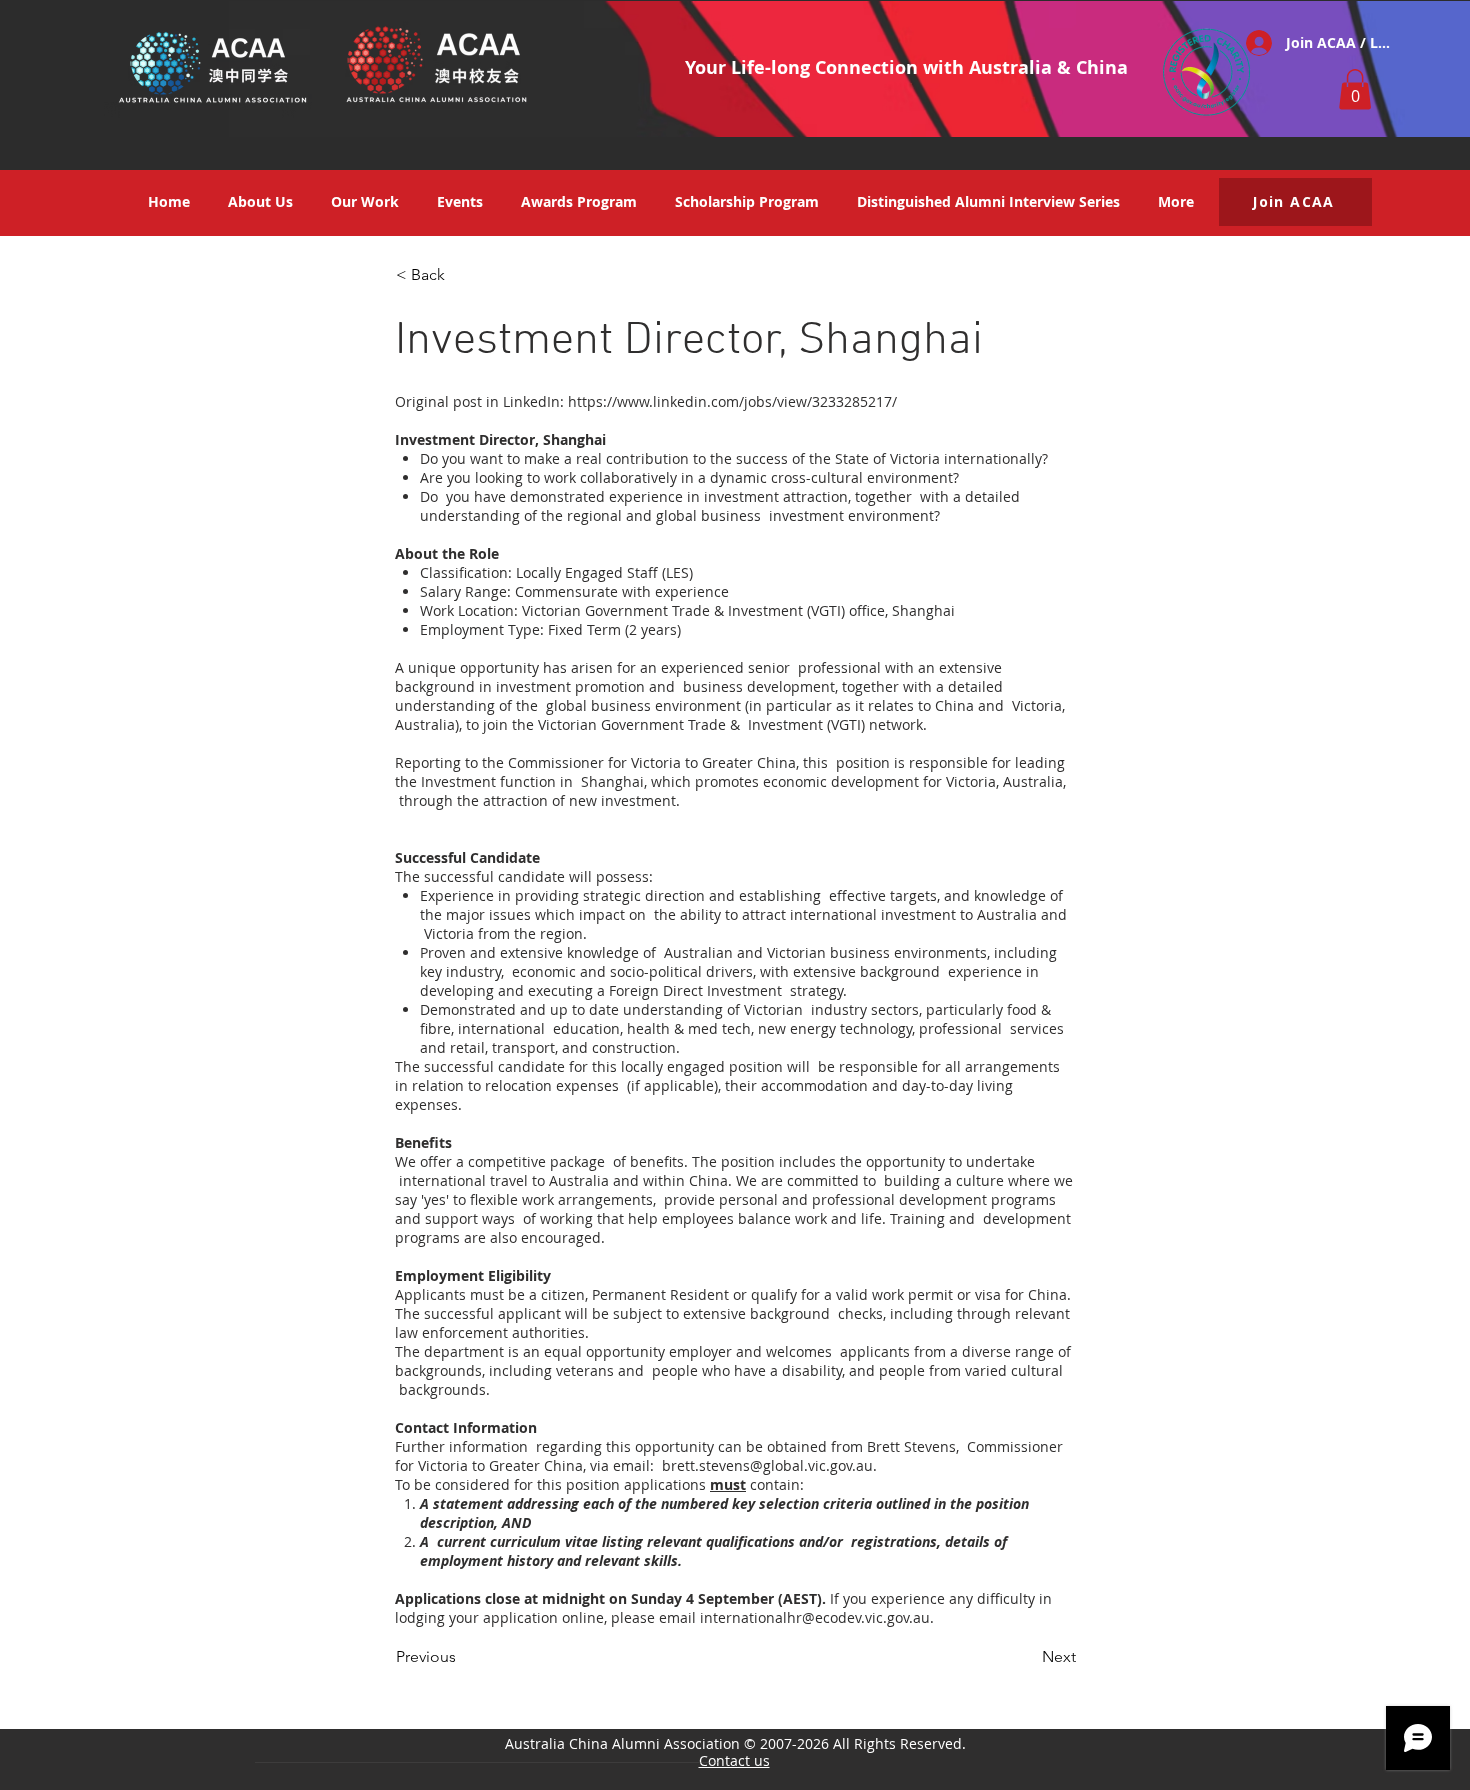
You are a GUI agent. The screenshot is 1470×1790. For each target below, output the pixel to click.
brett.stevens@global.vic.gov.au (767, 1465)
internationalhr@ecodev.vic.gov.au (815, 1617)
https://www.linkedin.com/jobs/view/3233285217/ (732, 401)
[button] (1355, 89)
